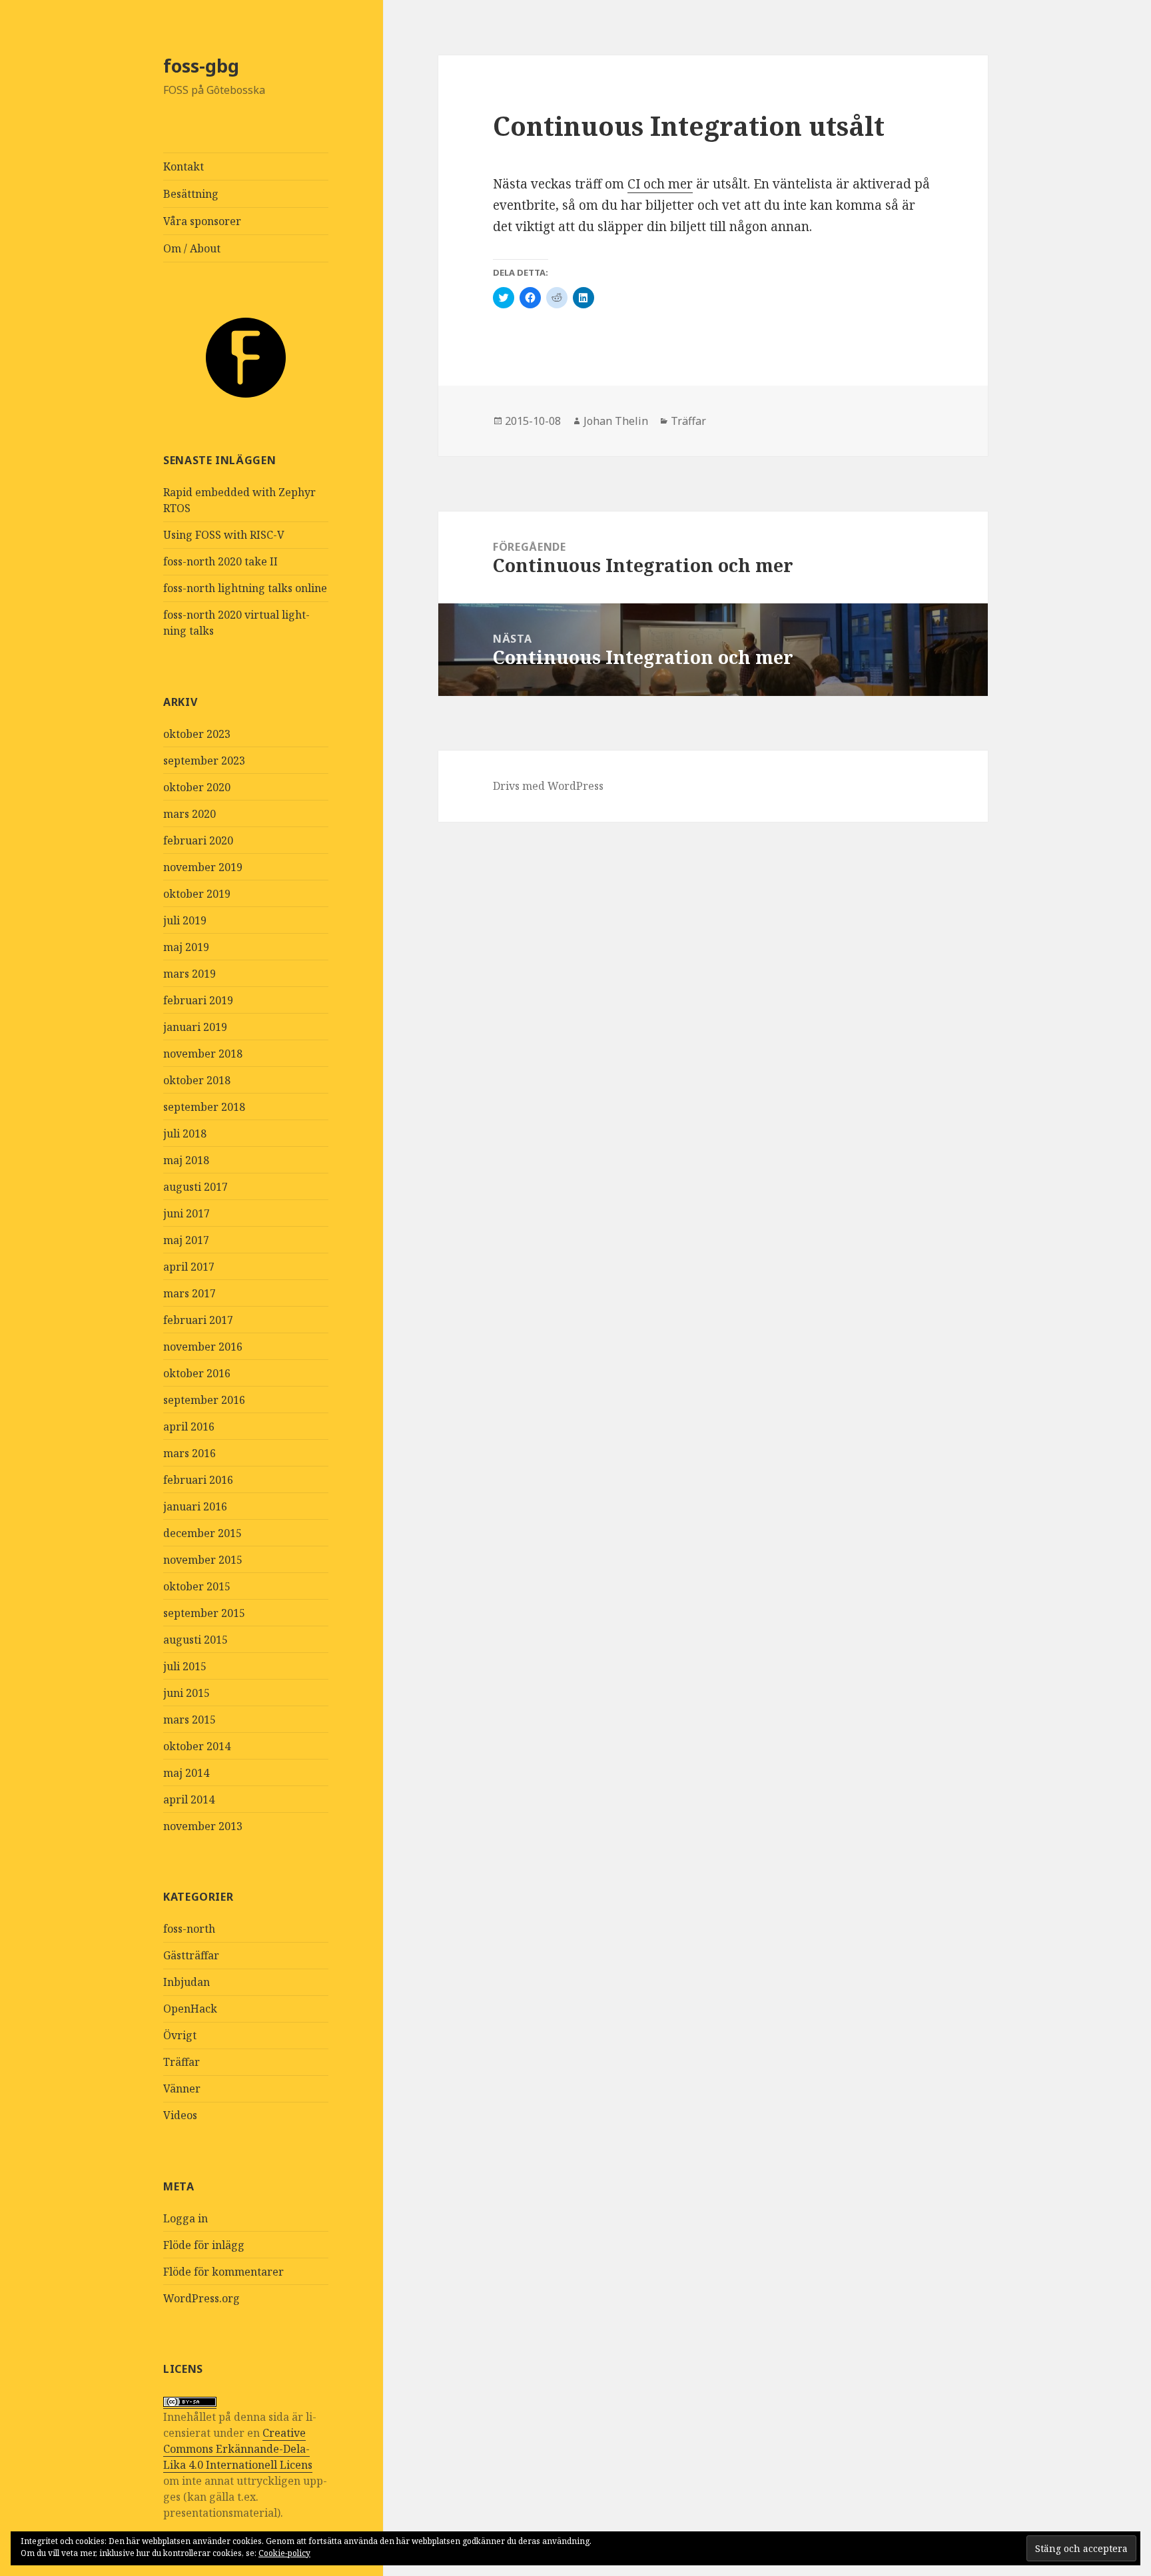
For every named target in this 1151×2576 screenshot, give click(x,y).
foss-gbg (201, 66)
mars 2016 (190, 1453)
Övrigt (180, 2035)
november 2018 (203, 1054)
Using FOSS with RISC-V (224, 535)
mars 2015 (190, 1720)
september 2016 (204, 1400)
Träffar (182, 2062)
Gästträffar (191, 1955)
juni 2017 (187, 1213)
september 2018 (204, 1107)
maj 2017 (186, 1240)
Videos (180, 2115)
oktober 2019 (197, 894)
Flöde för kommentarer (223, 2272)
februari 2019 (198, 1000)
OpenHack (190, 2009)
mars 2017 (190, 1293)
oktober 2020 (197, 787)
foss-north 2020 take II (220, 561)
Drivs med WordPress (548, 786)
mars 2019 (190, 974)
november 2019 (203, 867)
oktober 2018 (197, 1080)
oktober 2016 (197, 1373)
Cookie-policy (284, 2553)
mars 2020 (190, 814)
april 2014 (189, 1799)
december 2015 (202, 1533)
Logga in (186, 2218)
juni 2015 (187, 1693)
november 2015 (203, 1560)
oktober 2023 (197, 734)
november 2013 (203, 1826)
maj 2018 (186, 1160)
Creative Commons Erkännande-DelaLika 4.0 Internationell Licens (238, 2449)
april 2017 (189, 1267)
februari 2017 (198, 1320)
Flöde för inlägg (204, 2245)
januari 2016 (195, 1506)
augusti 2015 (195, 1640)
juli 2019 (185, 920)
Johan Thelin (616, 421)
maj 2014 (186, 1773)
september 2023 (204, 761)
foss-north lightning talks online (245, 588)
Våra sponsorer (202, 221)
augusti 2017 (195, 1187)
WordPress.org (201, 2298)
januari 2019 (195, 1027)
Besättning (191, 194)
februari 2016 (198, 1480)
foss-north (189, 1929)
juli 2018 (185, 1133)
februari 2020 (198, 840)
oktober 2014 (197, 1746)
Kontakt (184, 166)
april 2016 (189, 1427)
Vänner (182, 2089)
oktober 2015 (197, 1586)
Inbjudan (187, 1982)
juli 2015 (185, 1666)
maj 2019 (186, 947)
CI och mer (660, 184)
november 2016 (203, 1347)
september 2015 (204, 1613)
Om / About (192, 248)
